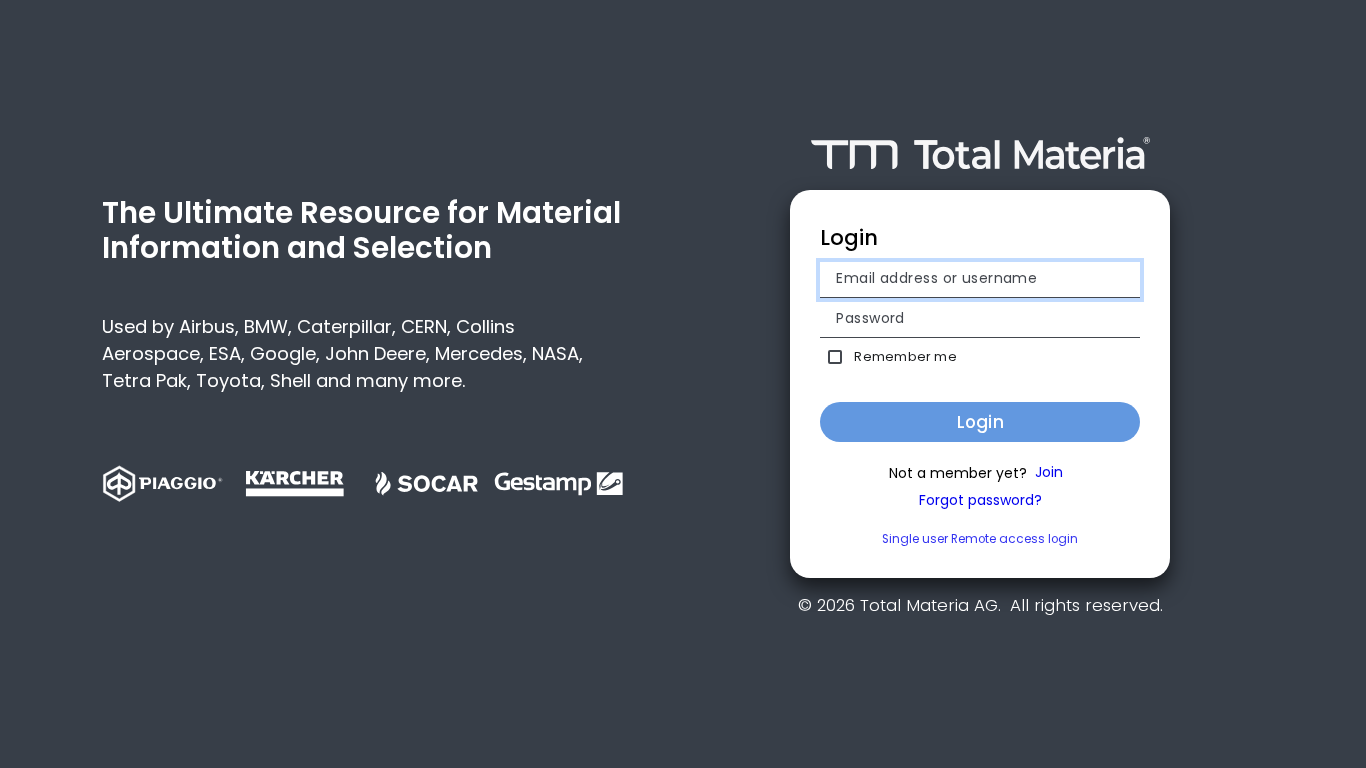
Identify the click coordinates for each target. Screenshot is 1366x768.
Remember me (905, 356)
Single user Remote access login (980, 539)
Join (1049, 473)
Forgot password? (980, 501)
